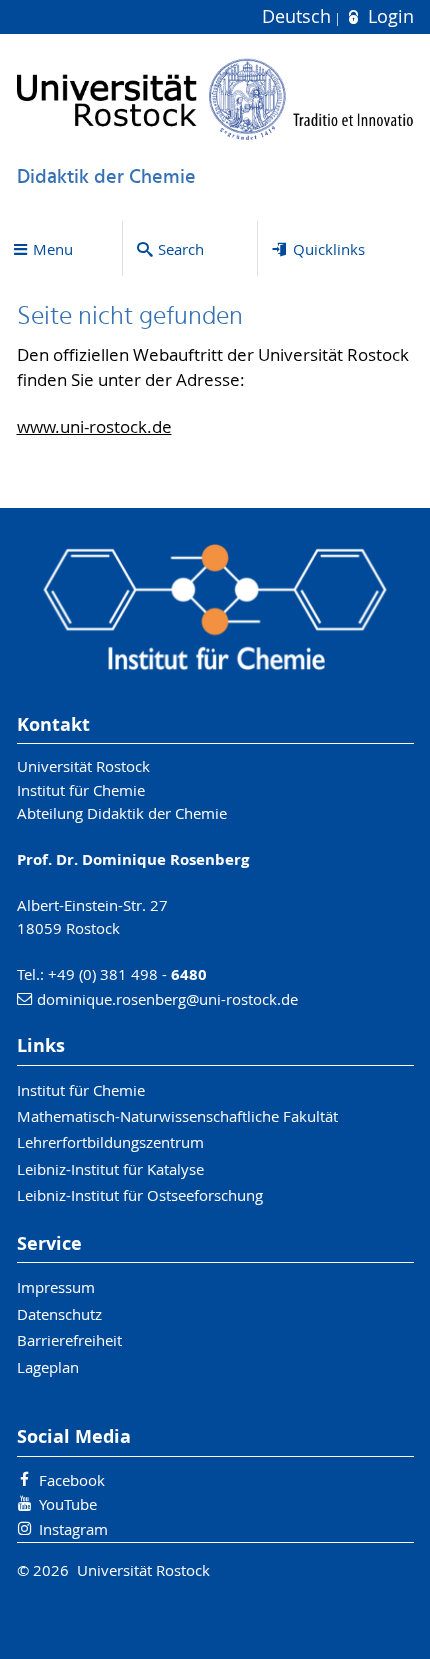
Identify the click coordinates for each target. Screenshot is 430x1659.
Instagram (73, 1529)
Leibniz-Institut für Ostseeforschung (140, 1195)
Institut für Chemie (81, 1090)
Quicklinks (329, 249)
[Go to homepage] (215, 99)
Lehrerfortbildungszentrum (110, 1142)
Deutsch (299, 16)
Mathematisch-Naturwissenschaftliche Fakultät (177, 1116)
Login (388, 16)
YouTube (68, 1504)
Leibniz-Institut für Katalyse (110, 1169)
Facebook (72, 1480)
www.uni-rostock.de (94, 427)
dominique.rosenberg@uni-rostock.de (167, 999)
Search (181, 249)
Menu (53, 249)
